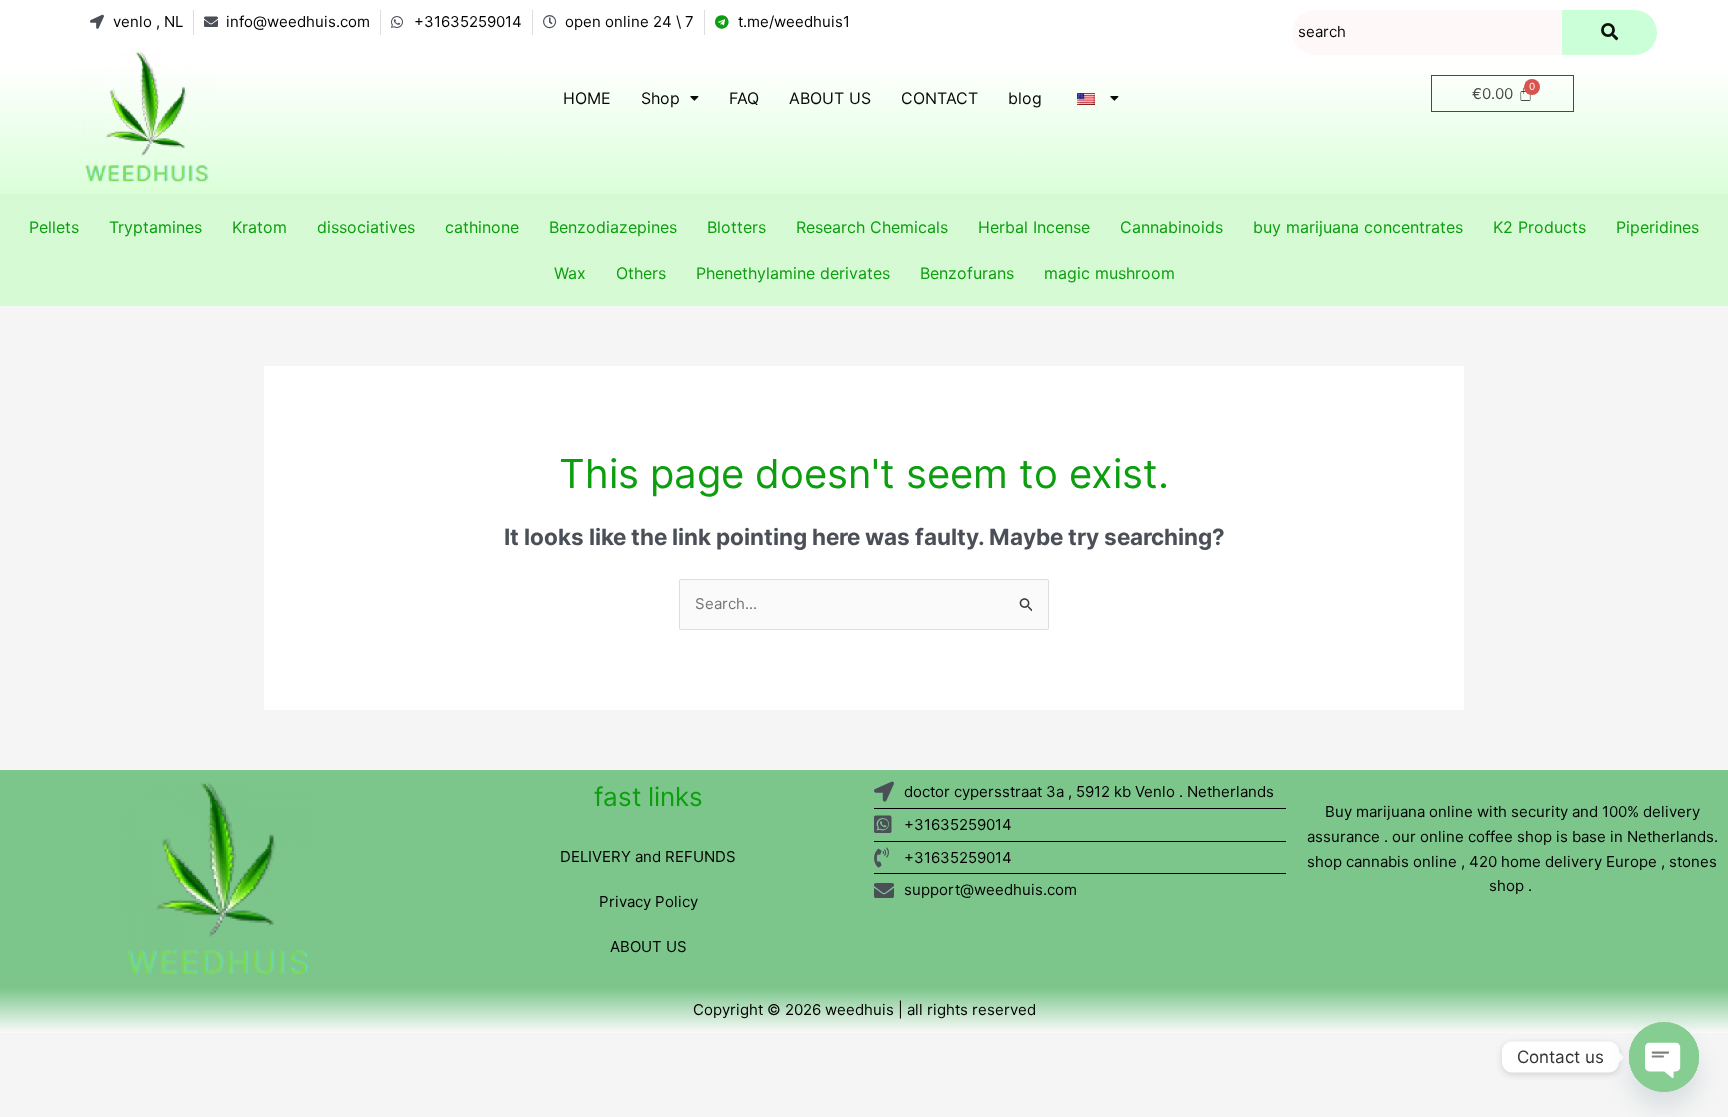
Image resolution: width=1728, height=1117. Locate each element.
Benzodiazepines (613, 227)
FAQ (744, 98)
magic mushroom (1109, 273)
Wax (570, 273)
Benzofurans (967, 273)
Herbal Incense (1034, 227)
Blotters (736, 227)
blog (1025, 98)
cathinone (482, 227)
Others (641, 273)
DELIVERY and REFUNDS (648, 856)
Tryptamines (155, 227)
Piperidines (1657, 227)
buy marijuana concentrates (1358, 227)
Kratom (259, 227)
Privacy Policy (648, 901)
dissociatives (366, 227)
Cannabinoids (1171, 227)
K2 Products (1539, 227)
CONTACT (939, 98)
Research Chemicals (872, 227)
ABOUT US (830, 98)
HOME (587, 98)
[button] (670, 98)
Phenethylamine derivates (793, 273)
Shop (660, 98)
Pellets (54, 227)
